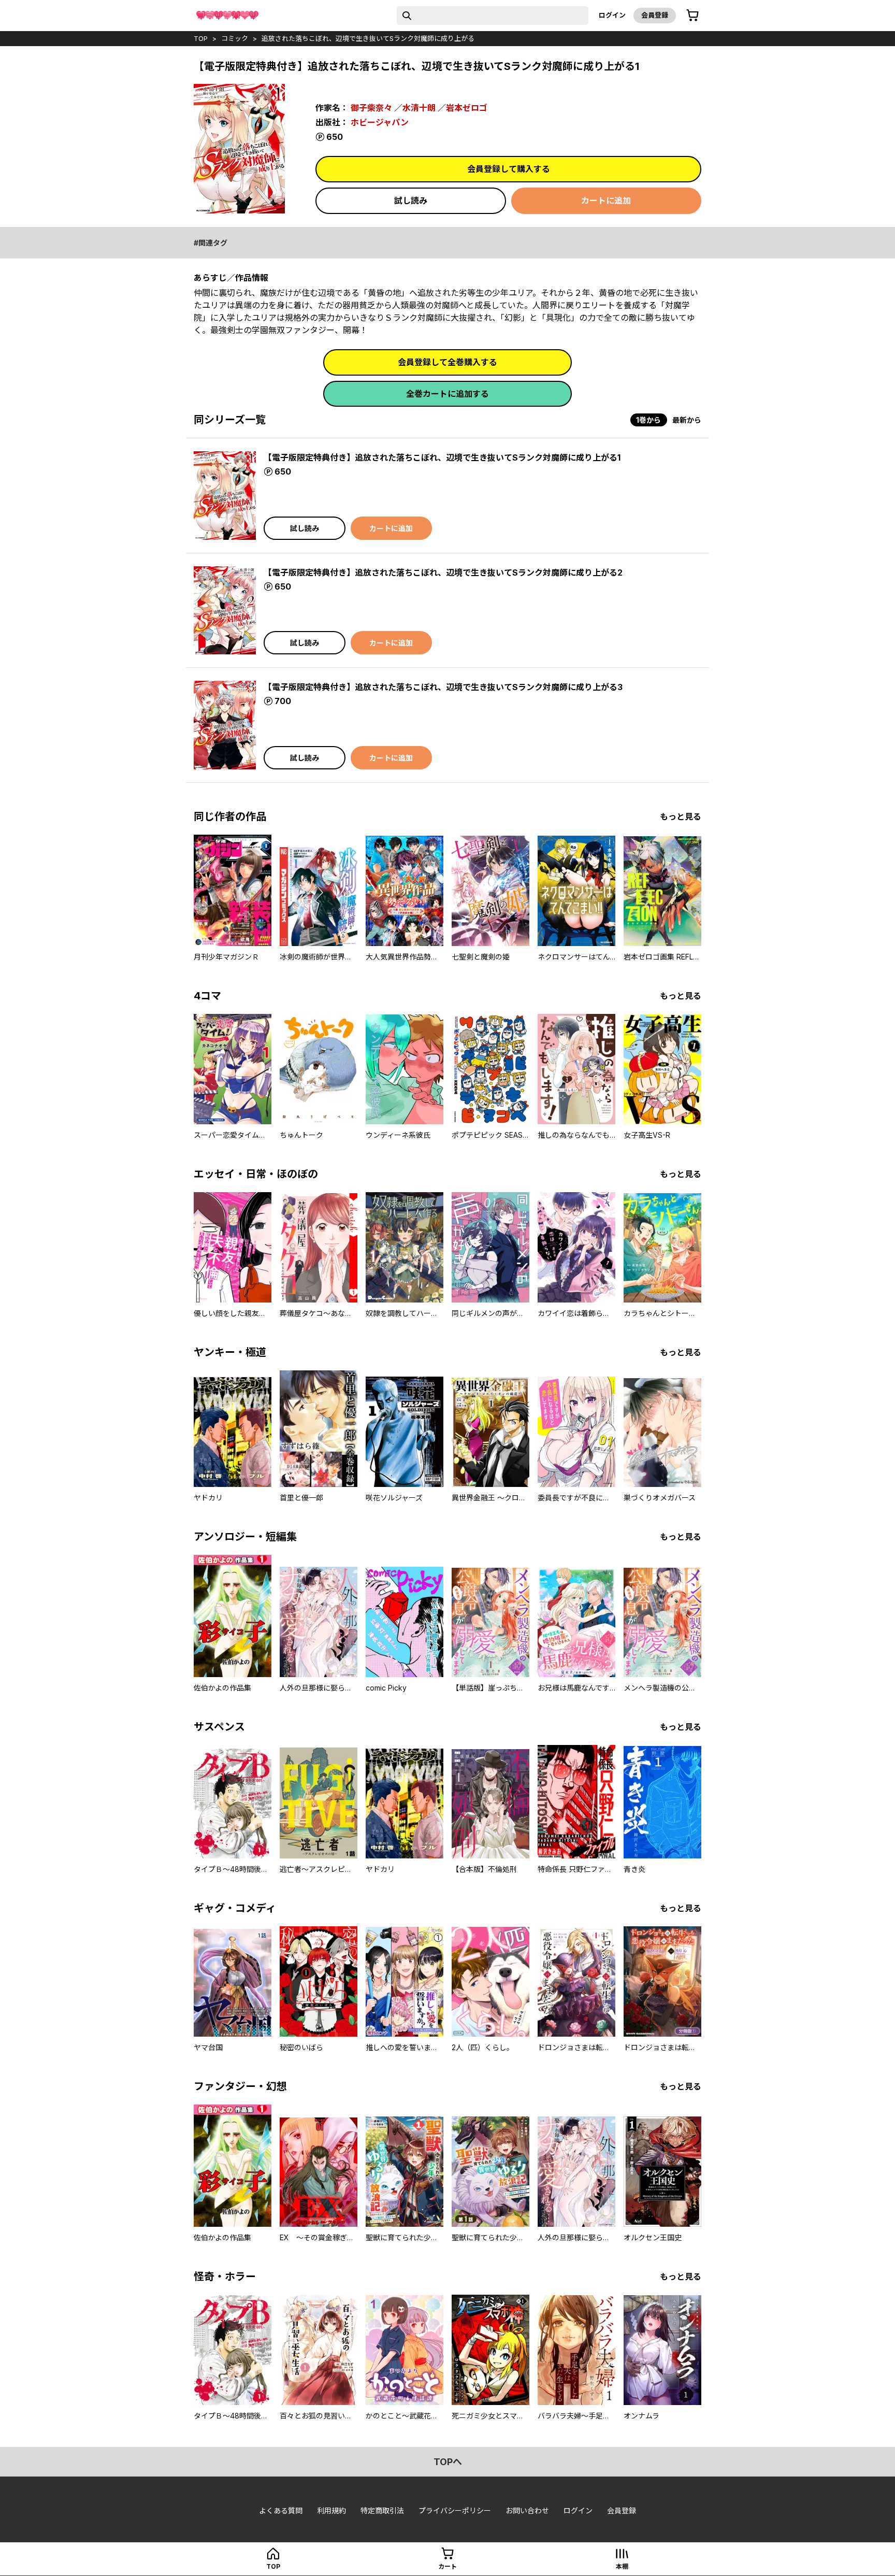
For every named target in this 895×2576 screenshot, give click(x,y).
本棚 (622, 2566)
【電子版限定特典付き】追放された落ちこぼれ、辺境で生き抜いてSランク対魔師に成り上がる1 (442, 457)
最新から (687, 420)
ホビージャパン (380, 122)
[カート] (692, 16)
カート (447, 2566)
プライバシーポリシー (455, 2510)
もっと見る (681, 817)
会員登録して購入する (509, 169)
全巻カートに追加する (447, 394)
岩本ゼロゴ (467, 108)
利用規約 (331, 2510)
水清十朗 (419, 108)
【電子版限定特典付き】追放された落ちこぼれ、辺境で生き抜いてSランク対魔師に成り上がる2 (443, 573)
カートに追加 (606, 201)
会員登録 (655, 15)
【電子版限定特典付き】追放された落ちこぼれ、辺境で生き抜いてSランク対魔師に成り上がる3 (443, 687)
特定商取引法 (382, 2510)
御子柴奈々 (371, 108)
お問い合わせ (527, 2510)
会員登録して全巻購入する (447, 362)
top (201, 38)
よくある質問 (281, 2510)
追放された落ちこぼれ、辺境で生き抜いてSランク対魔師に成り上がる (368, 38)
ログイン (612, 15)
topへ (448, 2462)
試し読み (411, 201)
